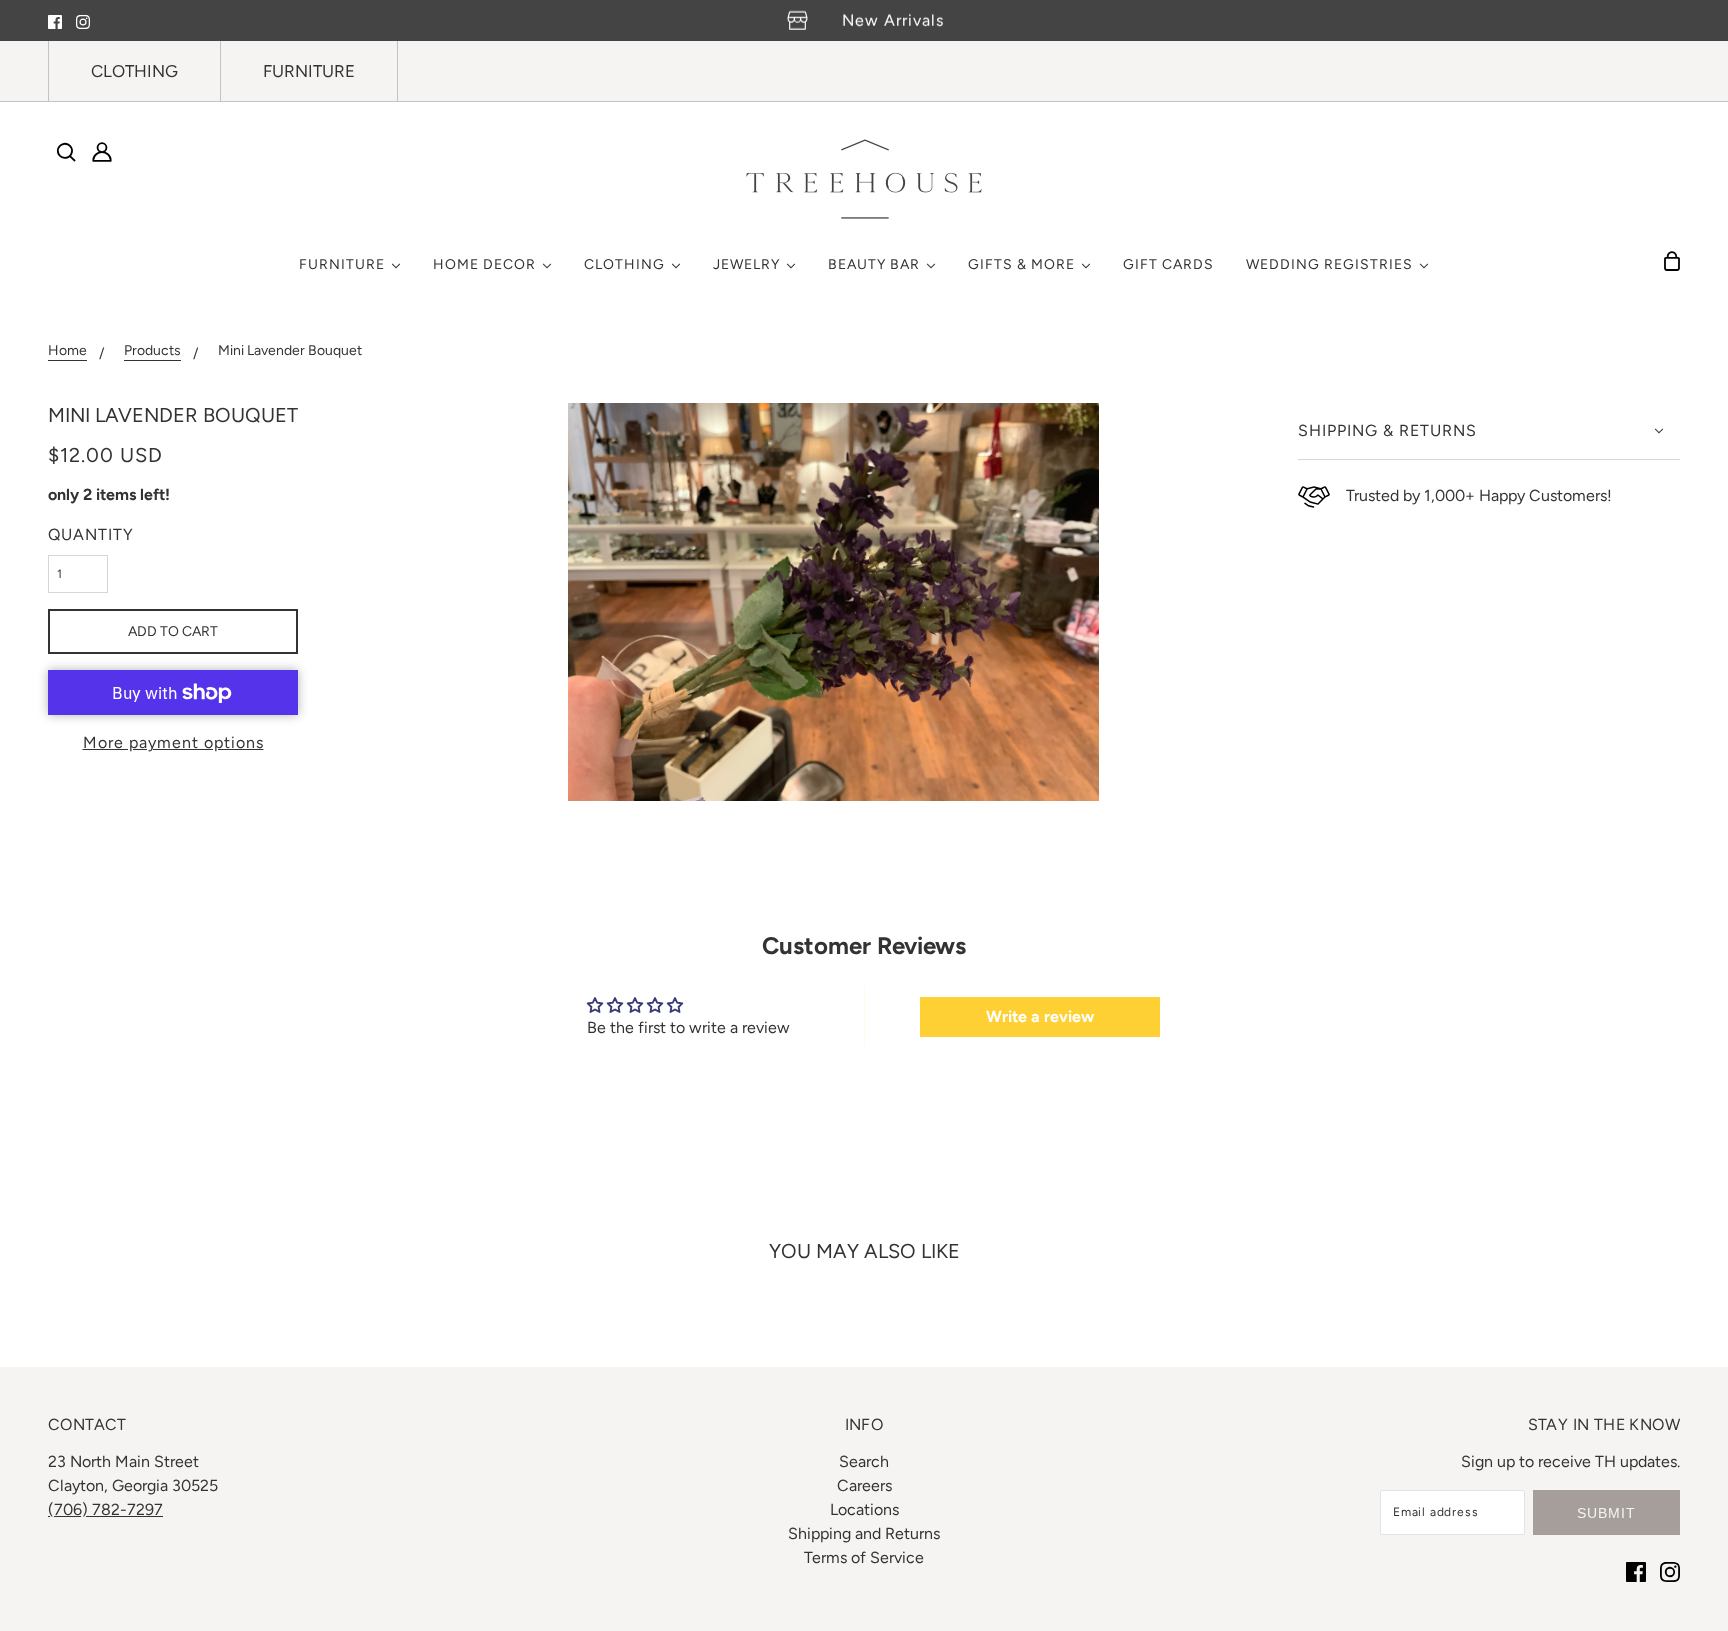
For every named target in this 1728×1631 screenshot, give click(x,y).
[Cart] (1672, 261)
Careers (864, 1485)
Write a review (1040, 1016)
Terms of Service (864, 1557)
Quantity (91, 534)
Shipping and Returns (864, 1533)
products (152, 351)
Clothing (134, 71)
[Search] (66, 152)
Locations (864, 1509)
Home (67, 351)
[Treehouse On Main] (864, 179)
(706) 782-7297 (105, 1509)
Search (864, 1461)
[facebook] (55, 21)
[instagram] (83, 21)
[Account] (102, 152)
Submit (1606, 1513)
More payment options (173, 742)
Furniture (309, 71)
